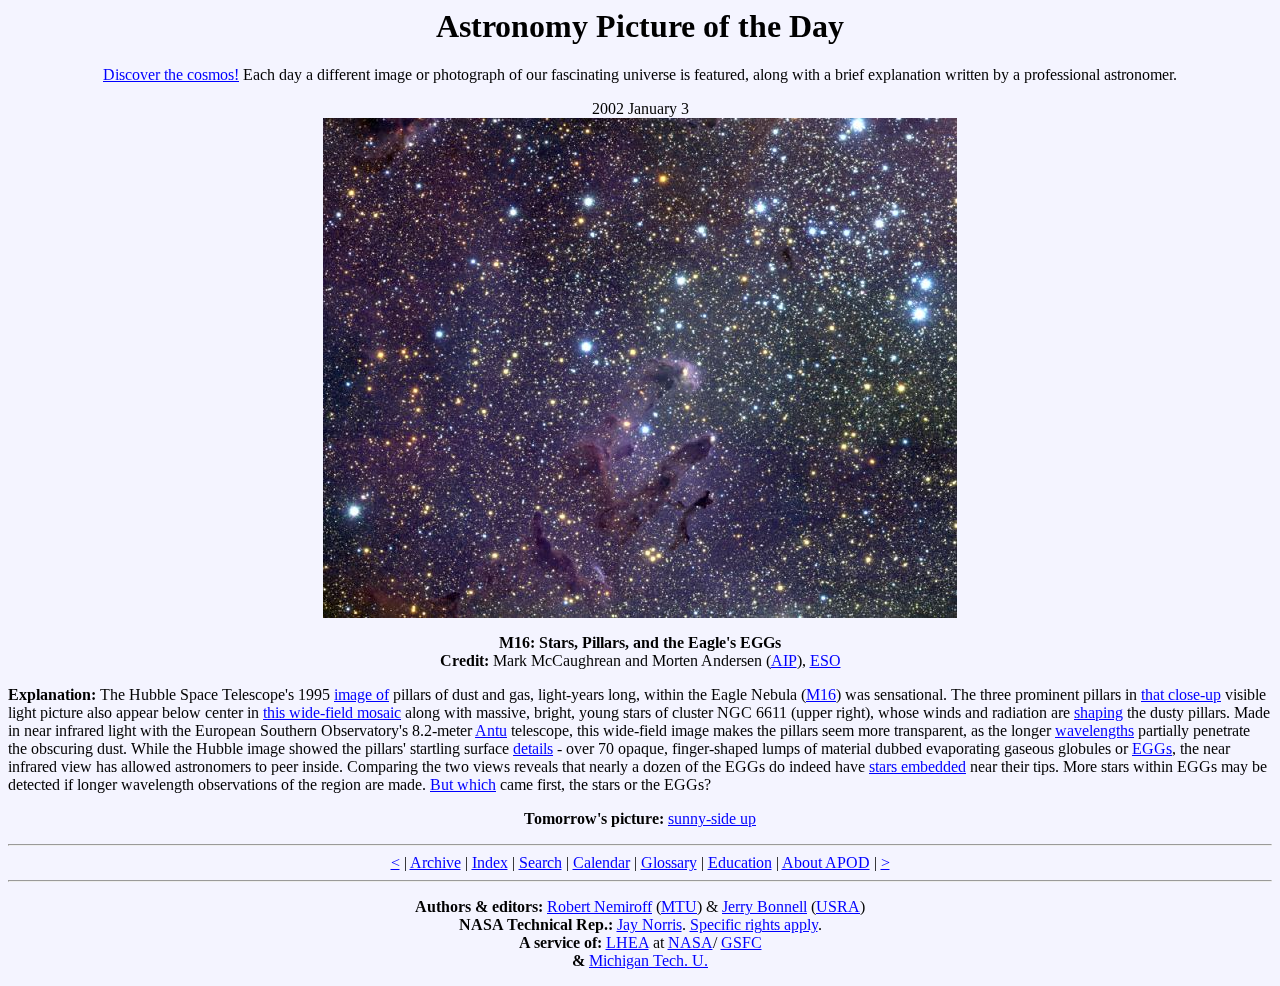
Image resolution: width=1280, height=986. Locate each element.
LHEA (627, 942)
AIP (784, 660)
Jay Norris (649, 924)
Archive (435, 862)
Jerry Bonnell (764, 906)
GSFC (741, 942)
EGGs (1152, 748)
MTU (679, 906)
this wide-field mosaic (332, 712)
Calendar (601, 862)
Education (740, 862)
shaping (1098, 712)
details (533, 748)
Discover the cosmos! (171, 74)
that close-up (1181, 694)
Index (490, 862)
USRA (838, 906)
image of (361, 694)
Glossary (669, 862)
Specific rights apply (754, 924)
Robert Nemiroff (599, 906)
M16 (821, 694)
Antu (491, 730)
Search (540, 862)
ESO (825, 660)
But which (463, 784)
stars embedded (917, 766)
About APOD (826, 862)
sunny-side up (712, 818)
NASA (690, 942)
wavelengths (1094, 730)
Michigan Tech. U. (648, 960)
